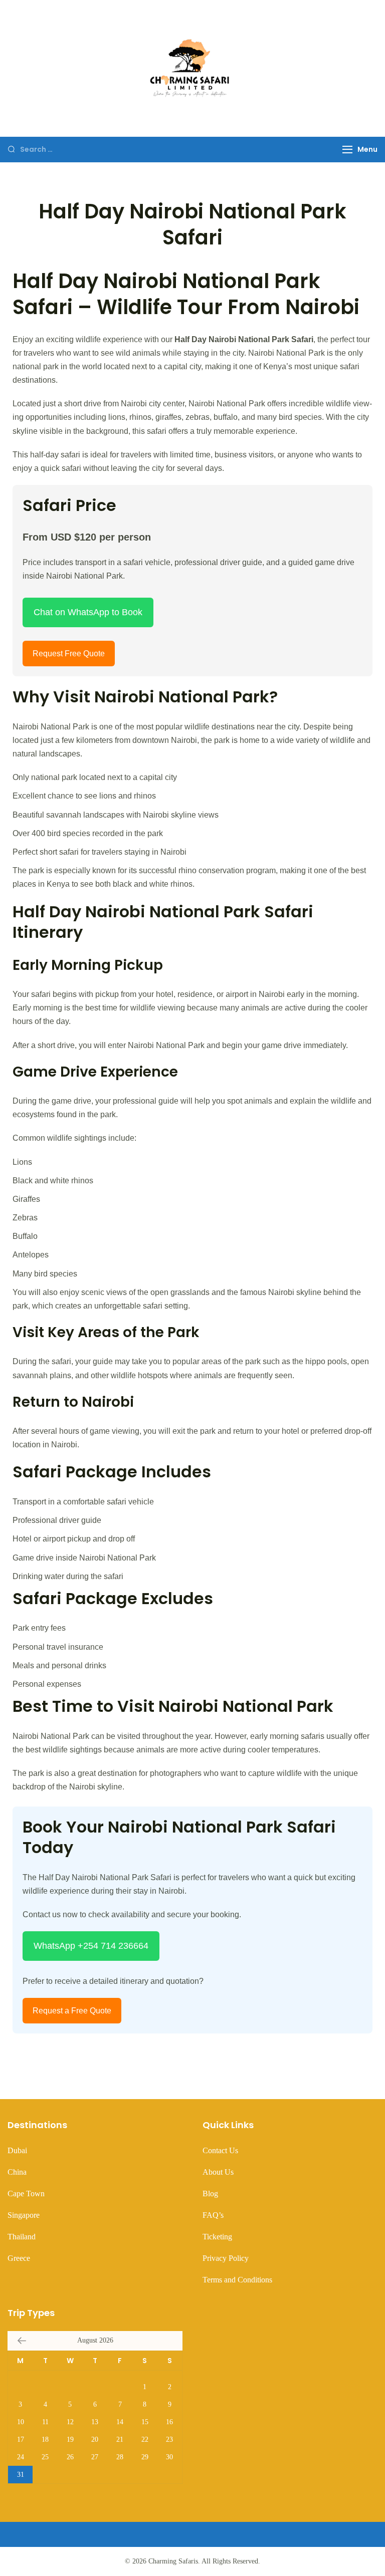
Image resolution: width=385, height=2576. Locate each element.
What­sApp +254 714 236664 (91, 1946)
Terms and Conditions (237, 2280)
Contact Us (220, 2150)
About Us (218, 2172)
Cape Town (26, 2194)
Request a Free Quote (72, 2011)
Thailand (22, 2237)
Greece (19, 2258)
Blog (210, 2194)
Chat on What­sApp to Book (88, 612)
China (17, 2172)
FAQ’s (213, 2215)
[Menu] (347, 150)
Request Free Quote (69, 654)
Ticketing (217, 2237)
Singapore (24, 2215)
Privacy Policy (226, 2258)
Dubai (17, 2150)
